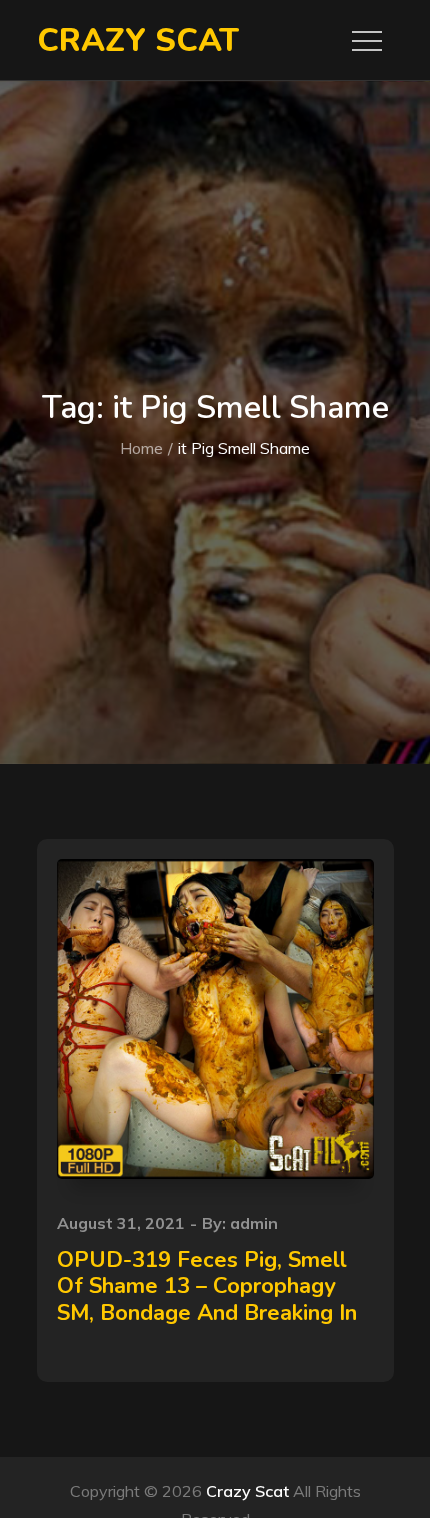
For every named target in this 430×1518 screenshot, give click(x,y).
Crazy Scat (138, 40)
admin (254, 1223)
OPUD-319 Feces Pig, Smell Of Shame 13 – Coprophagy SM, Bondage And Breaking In (207, 1286)
